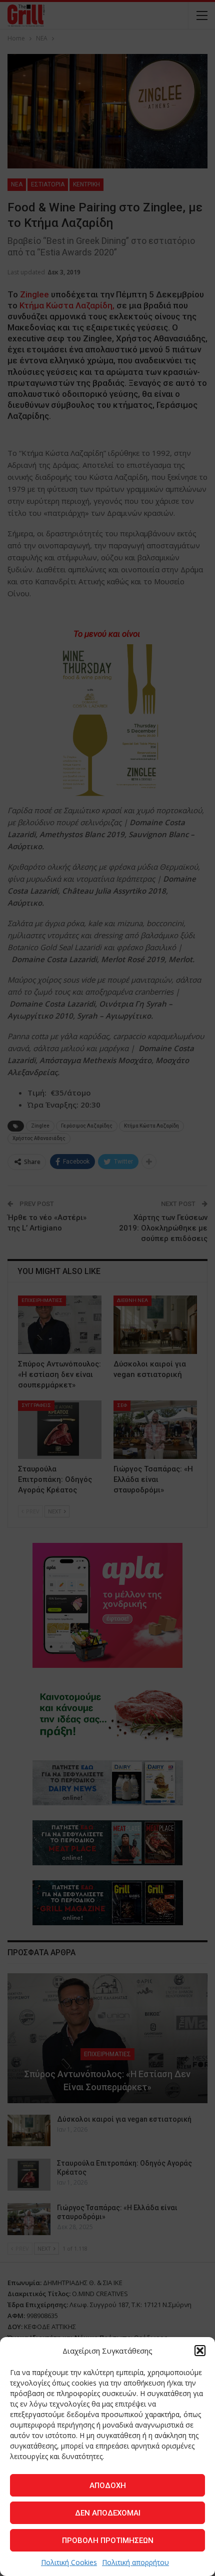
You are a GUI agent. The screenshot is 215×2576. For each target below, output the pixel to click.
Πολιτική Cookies (69, 2562)
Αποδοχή (108, 2486)
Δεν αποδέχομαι (108, 2513)
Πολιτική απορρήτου (135, 2562)
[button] (200, 2351)
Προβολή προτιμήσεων (108, 2541)
